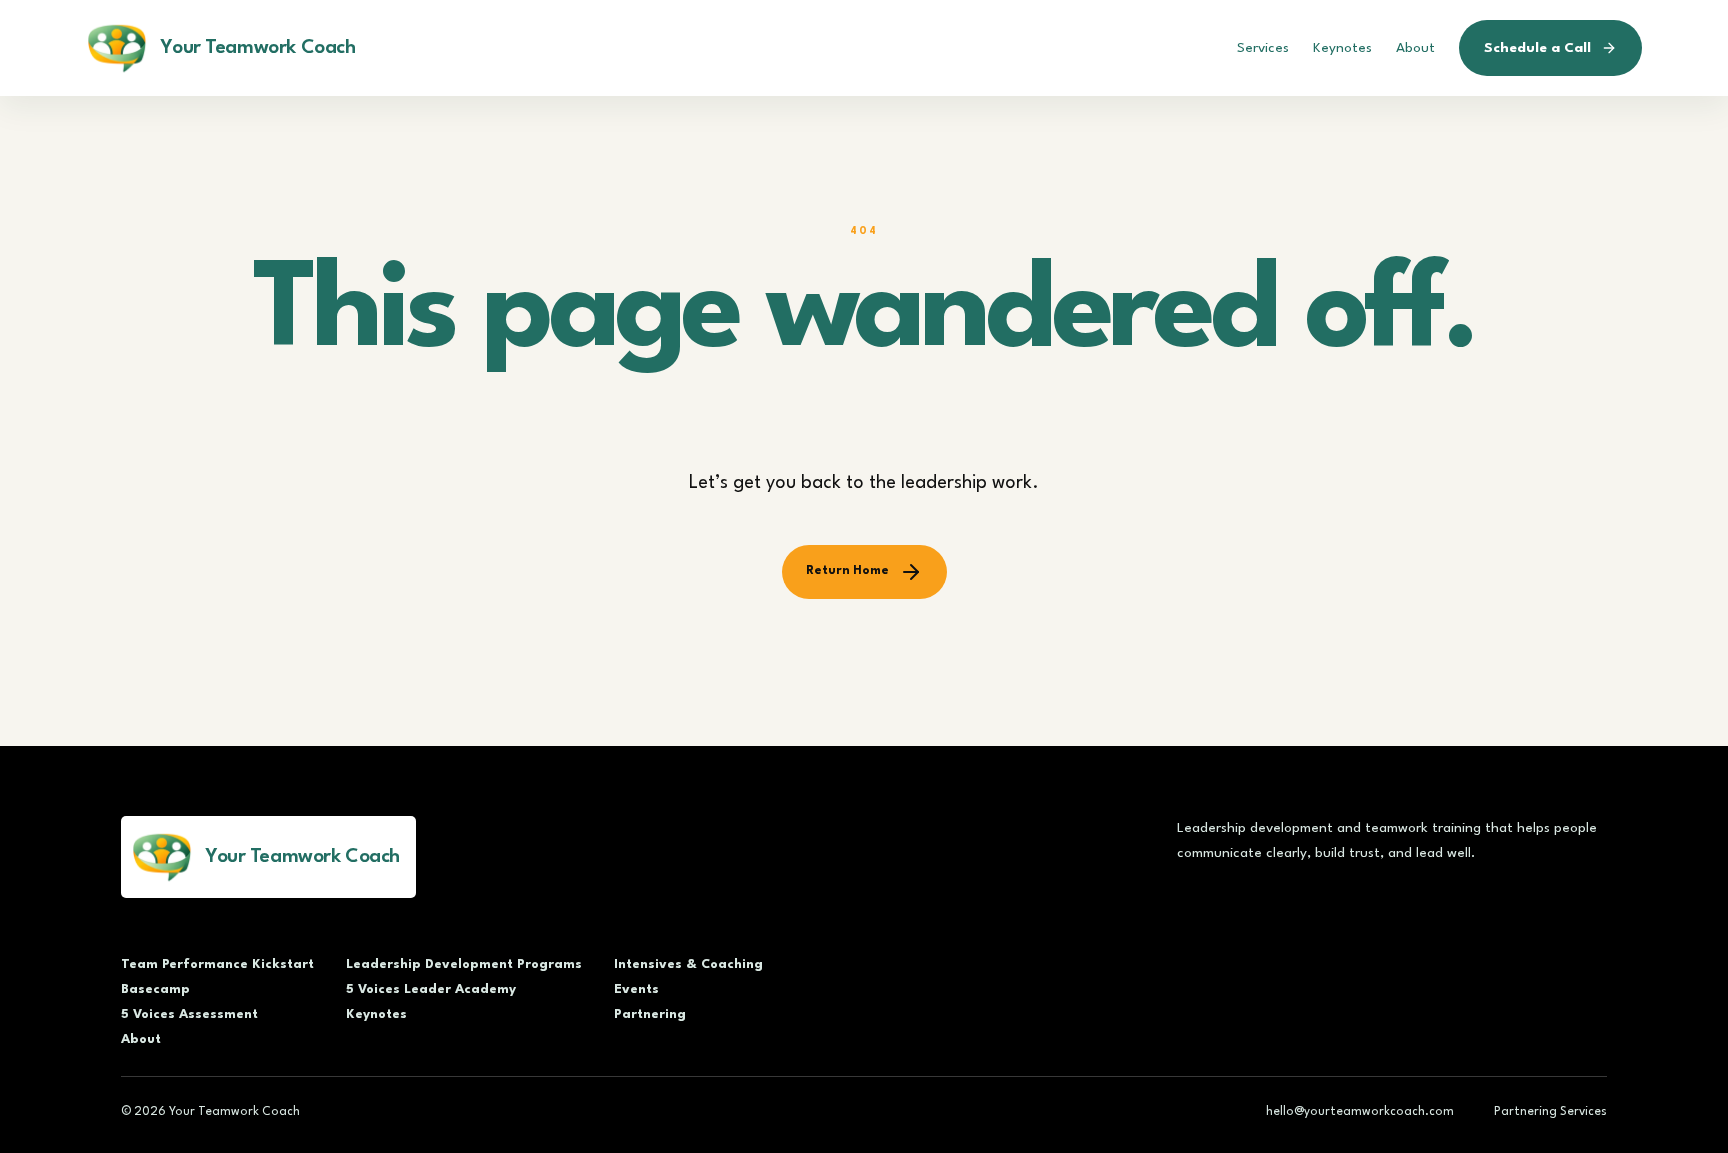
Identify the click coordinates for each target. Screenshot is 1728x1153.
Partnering (650, 1014)
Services (1263, 48)
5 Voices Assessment (189, 1014)
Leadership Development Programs (464, 964)
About (1415, 48)
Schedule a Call (1537, 48)
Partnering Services (1550, 1112)
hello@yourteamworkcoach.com (1360, 1112)
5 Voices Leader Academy (431, 989)
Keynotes (1342, 48)
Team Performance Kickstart (217, 964)
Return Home (847, 571)
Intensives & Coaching (688, 964)
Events (636, 989)
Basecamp (155, 989)
